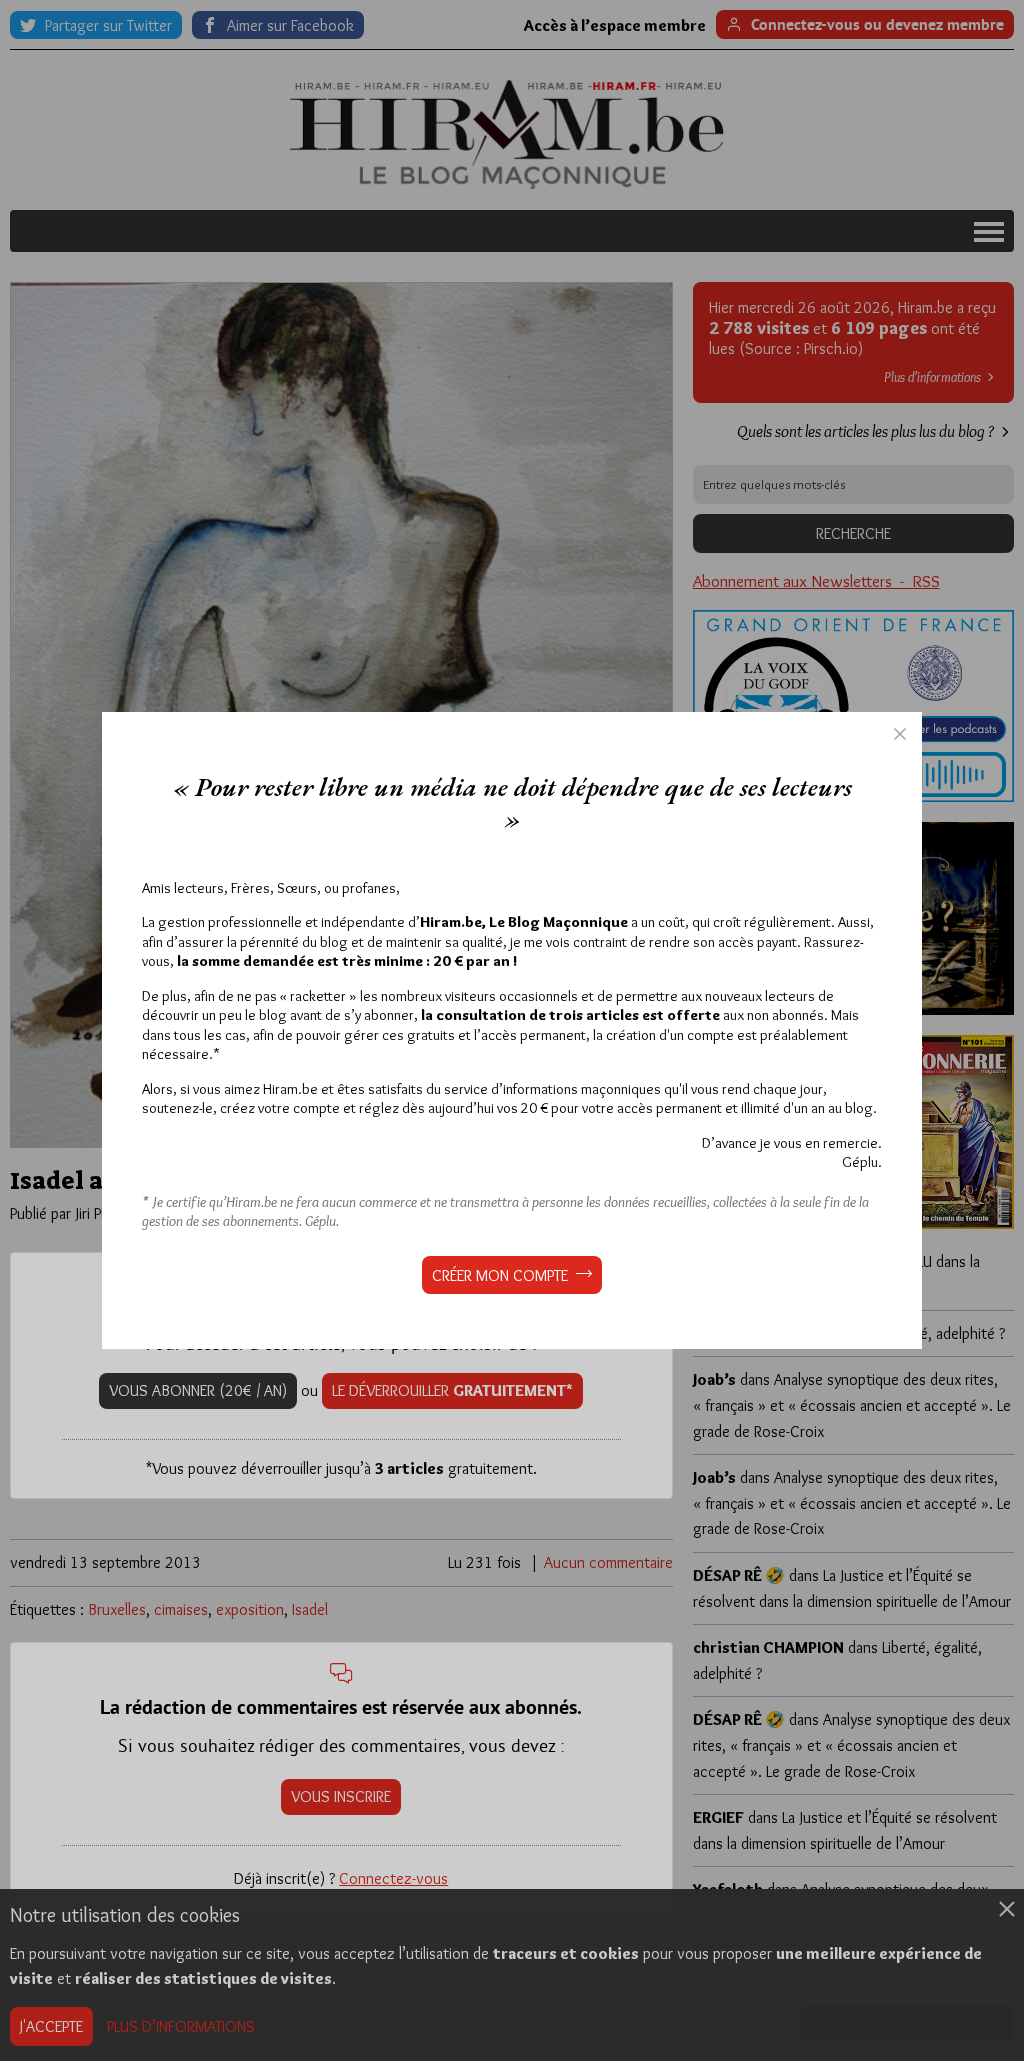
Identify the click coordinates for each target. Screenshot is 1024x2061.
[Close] (900, 734)
